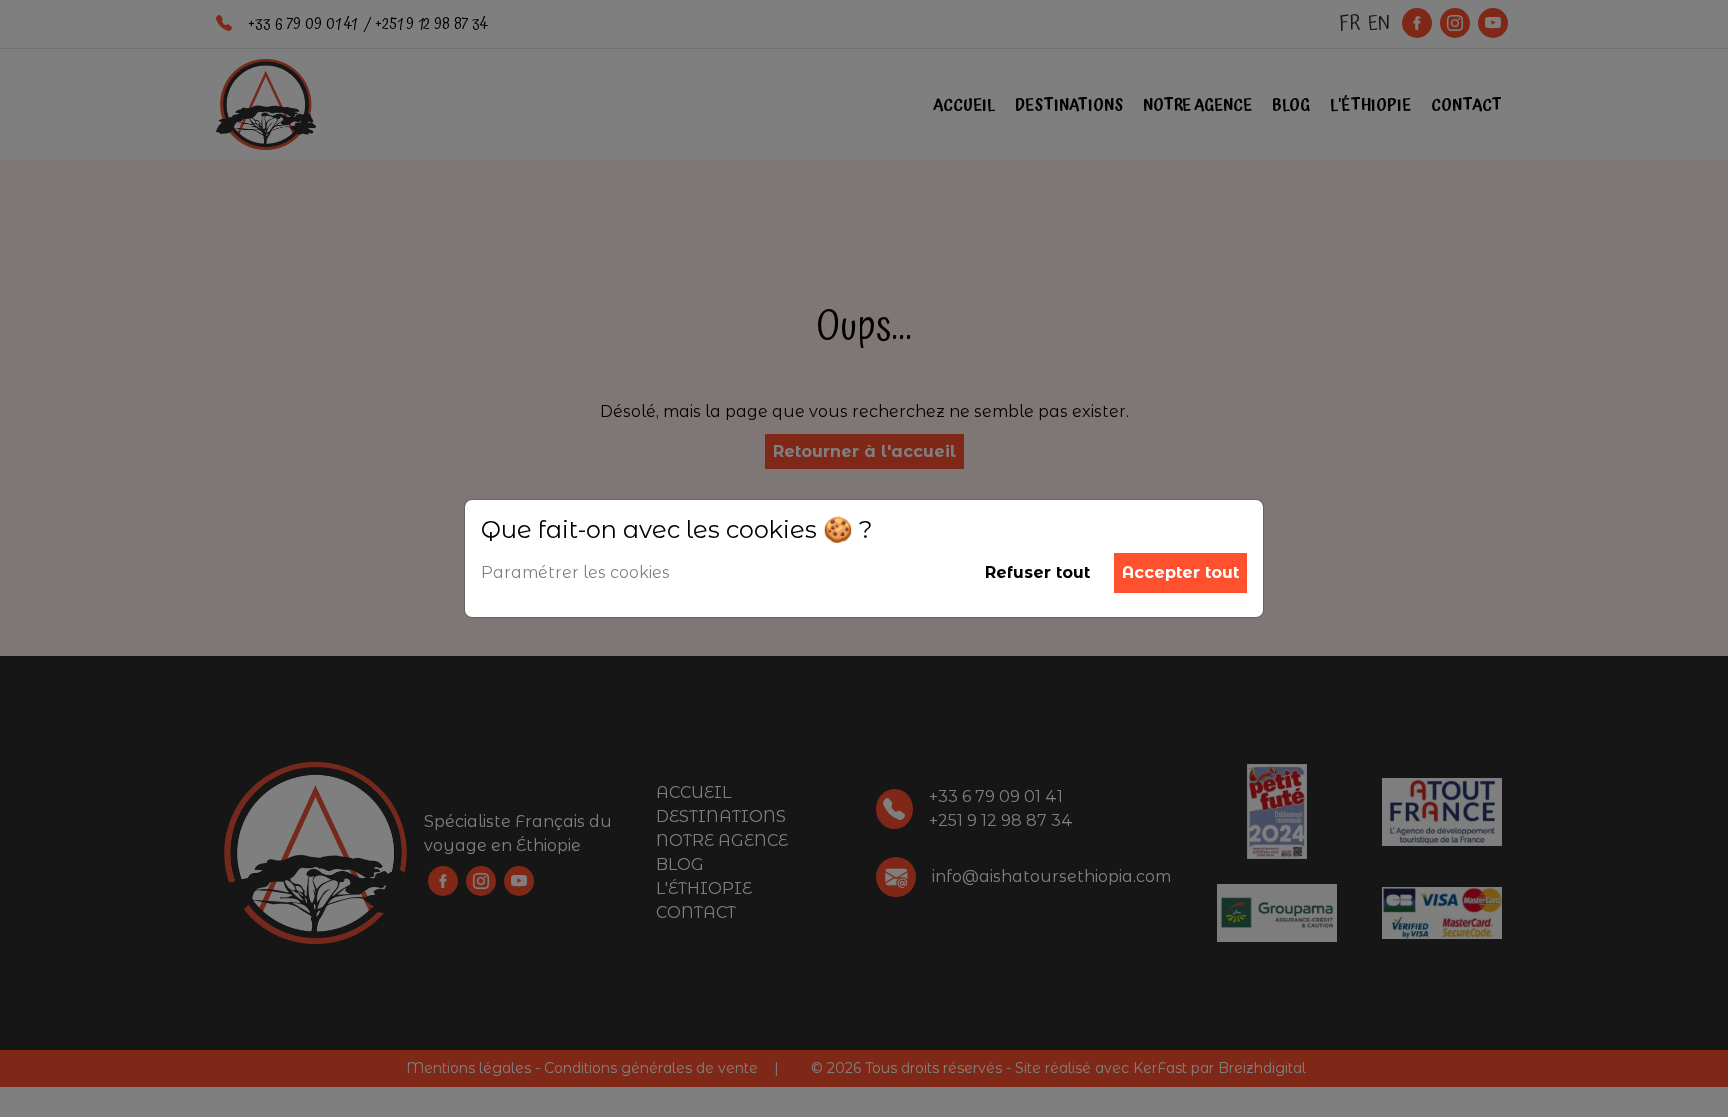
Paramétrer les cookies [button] (575, 572)
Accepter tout (1180, 572)
